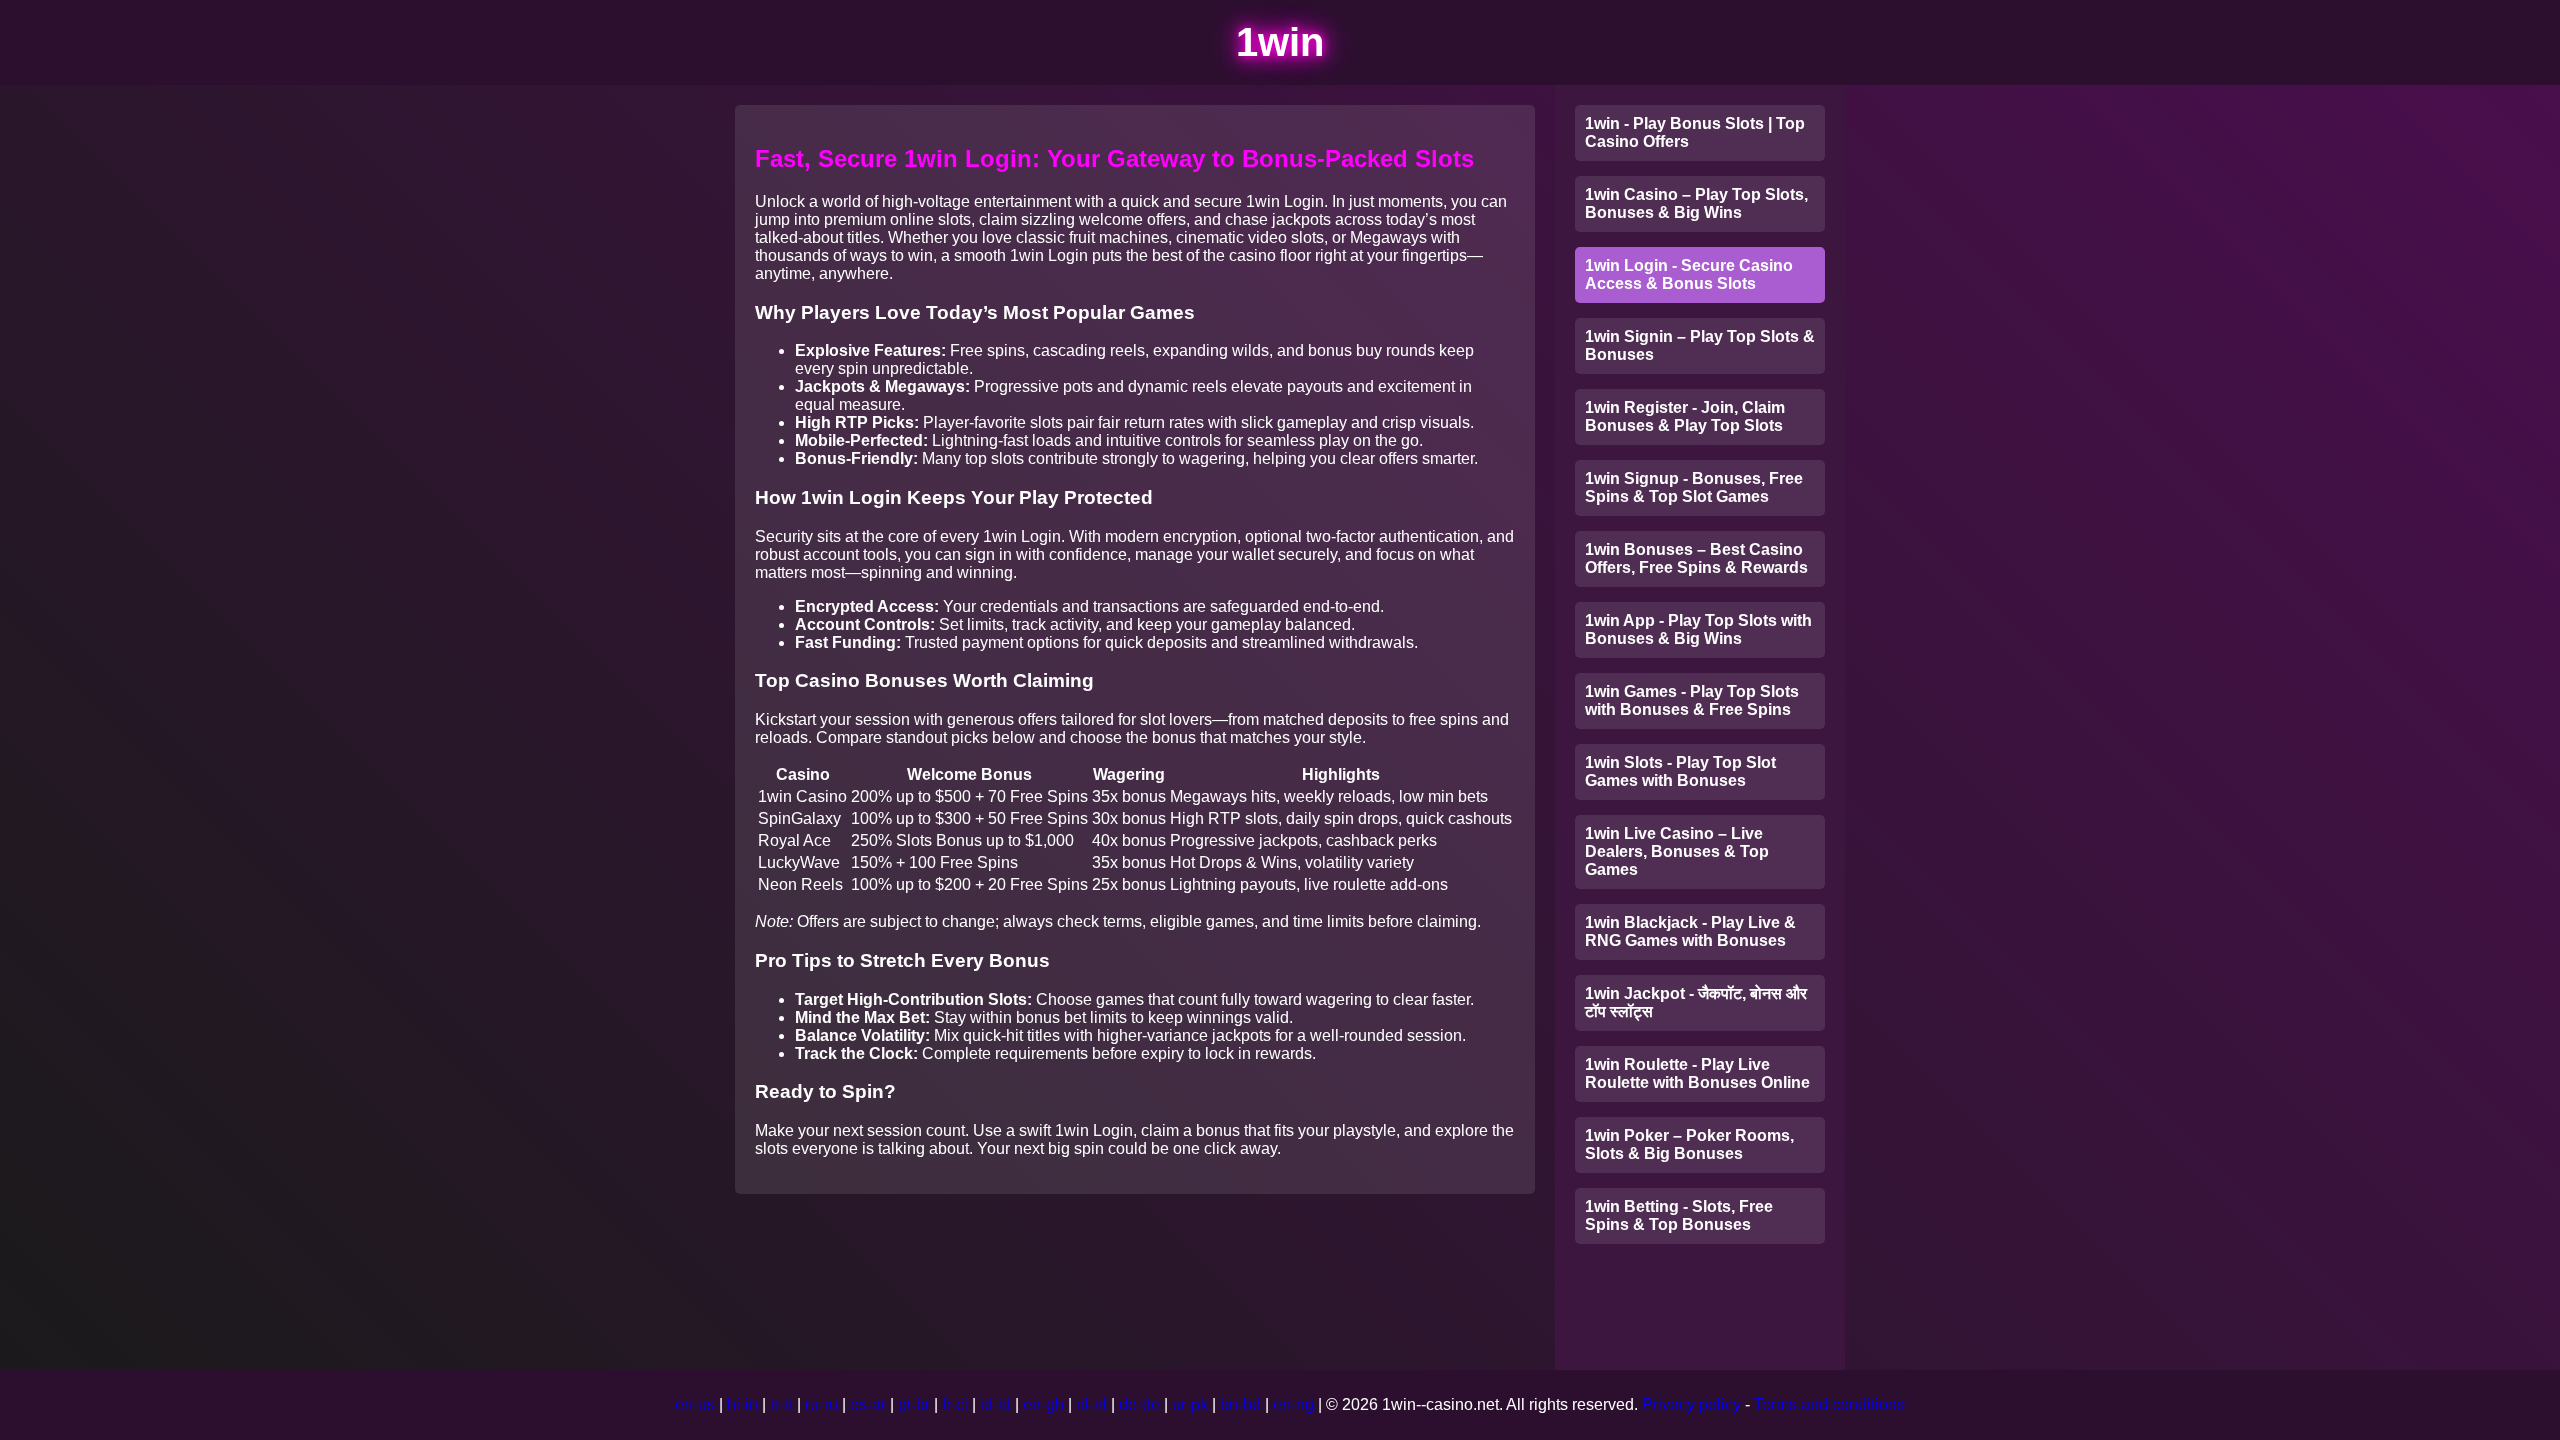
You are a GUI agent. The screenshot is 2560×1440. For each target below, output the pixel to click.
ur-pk (1190, 1404)
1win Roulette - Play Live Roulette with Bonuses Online (1697, 1073)
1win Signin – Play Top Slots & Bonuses (1700, 345)
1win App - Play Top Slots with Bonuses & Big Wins (1698, 629)
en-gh (1043, 1404)
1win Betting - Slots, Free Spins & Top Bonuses (1679, 1215)
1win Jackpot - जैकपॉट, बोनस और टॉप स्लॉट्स (1696, 1002)
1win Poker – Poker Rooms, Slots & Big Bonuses (1689, 1144)
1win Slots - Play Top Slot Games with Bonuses (1680, 771)
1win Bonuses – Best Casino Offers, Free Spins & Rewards (1696, 558)
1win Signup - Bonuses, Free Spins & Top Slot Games (1694, 487)
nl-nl (1091, 1404)
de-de (1139, 1404)
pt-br (914, 1404)
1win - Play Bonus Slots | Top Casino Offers (1695, 132)
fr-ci (955, 1404)
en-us (695, 1404)
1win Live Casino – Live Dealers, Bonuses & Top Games (1677, 851)
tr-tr (781, 1404)
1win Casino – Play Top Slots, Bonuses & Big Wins (1696, 203)
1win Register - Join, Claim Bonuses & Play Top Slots (1685, 416)
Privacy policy (1691, 1404)
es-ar (868, 1404)
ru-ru (821, 1404)
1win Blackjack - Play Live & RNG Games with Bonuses (1690, 931)
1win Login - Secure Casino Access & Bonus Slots (1689, 274)
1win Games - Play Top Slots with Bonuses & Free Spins (1692, 700)
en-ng (1293, 1404)
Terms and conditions (1829, 1404)
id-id (995, 1404)
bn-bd (1240, 1404)
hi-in (742, 1404)
